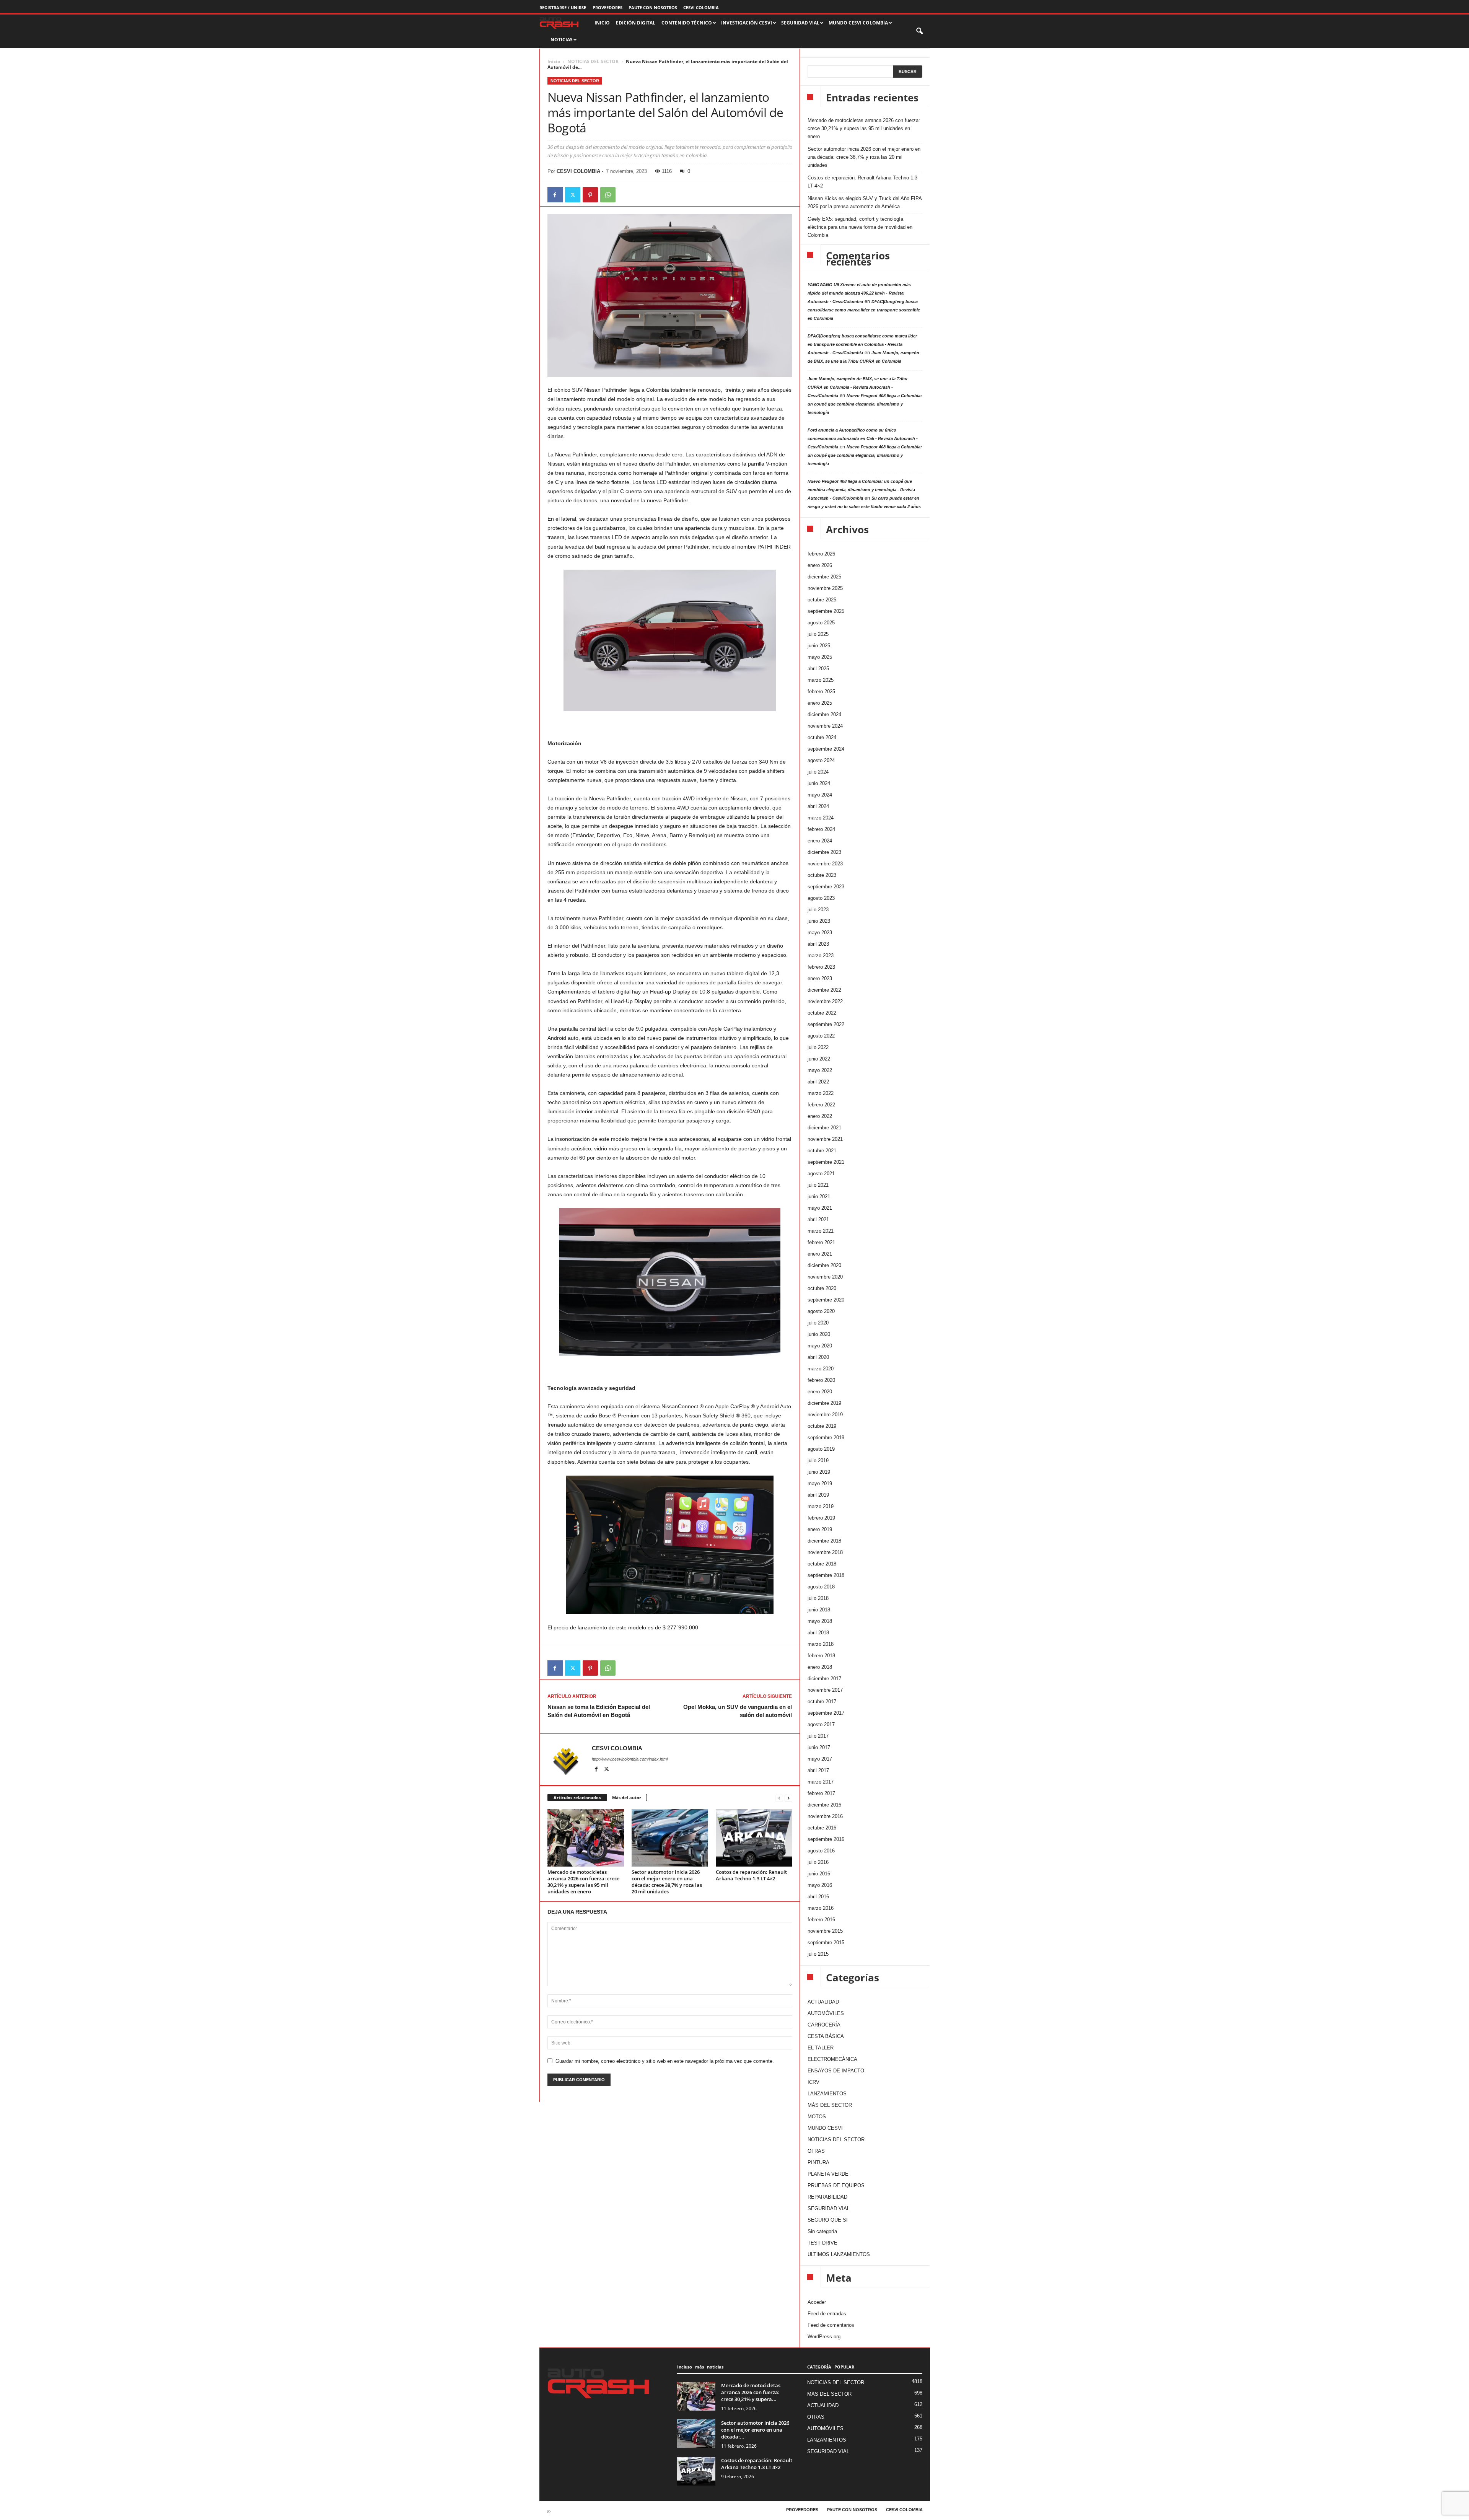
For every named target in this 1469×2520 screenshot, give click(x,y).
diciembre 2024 (824, 714)
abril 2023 (818, 944)
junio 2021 (819, 1196)
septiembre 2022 (826, 1024)
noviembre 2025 (825, 588)
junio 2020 (819, 1334)
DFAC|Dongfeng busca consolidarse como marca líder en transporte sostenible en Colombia (864, 310)
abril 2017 (818, 1770)
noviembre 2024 (825, 726)
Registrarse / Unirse (563, 7)
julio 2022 (818, 1047)
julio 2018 (818, 1598)
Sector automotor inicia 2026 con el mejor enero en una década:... (755, 2430)
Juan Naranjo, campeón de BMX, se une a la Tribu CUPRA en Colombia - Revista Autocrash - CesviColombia (857, 387)
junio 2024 (819, 783)
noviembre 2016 (825, 1816)
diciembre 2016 (824, 1805)
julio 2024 (818, 772)
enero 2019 (820, 1529)
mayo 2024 (820, 795)
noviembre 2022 (825, 1001)
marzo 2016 (821, 1908)
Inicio (554, 61)
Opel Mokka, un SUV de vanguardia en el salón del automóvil (738, 1711)
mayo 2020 (820, 1346)
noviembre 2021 (825, 1139)
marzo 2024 (821, 818)
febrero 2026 (821, 554)
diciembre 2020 (824, 1265)
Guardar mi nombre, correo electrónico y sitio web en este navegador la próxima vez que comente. (665, 2061)
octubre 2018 (822, 1564)
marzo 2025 (821, 680)
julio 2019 (818, 1460)
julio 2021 (818, 1185)
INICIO (602, 23)
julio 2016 (818, 1862)
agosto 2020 (821, 1311)
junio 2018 (819, 1610)
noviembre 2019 (825, 1415)
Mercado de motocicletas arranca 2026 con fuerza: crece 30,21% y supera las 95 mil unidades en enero (583, 1882)
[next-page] (788, 1798)
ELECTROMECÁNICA (832, 2059)
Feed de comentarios (831, 2325)
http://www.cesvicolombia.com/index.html (630, 1759)
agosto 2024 (821, 760)
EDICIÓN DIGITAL (636, 23)
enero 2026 (820, 565)
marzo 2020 (821, 1369)
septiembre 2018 (826, 1575)
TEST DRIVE (822, 2243)
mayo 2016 (820, 1885)
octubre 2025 (822, 600)
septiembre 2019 (826, 1438)
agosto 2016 (821, 1851)
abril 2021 (818, 1219)
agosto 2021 (821, 1174)
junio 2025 (819, 646)
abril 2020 (818, 1357)
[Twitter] (573, 195)
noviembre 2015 (825, 1931)
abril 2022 (818, 1082)
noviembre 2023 (825, 864)
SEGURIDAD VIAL (829, 2208)
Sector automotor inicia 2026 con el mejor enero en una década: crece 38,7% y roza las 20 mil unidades (667, 1882)
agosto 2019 (821, 1449)
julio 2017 (818, 1736)
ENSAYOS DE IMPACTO (836, 2071)
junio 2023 (819, 921)
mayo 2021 (820, 1208)
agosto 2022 (821, 1036)
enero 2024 (820, 841)
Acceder (817, 2302)
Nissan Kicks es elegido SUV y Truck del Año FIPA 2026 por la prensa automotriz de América (865, 202)
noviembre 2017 (825, 1690)
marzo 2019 (821, 1506)
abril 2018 (818, 1633)
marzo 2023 (821, 955)
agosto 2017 (821, 1724)
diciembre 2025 (824, 577)
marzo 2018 (821, 1644)
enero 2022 (820, 1116)
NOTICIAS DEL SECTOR (593, 61)
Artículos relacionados (577, 1798)
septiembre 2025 (826, 611)
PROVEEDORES (607, 7)
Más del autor (627, 1798)
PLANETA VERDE (828, 2174)
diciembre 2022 (824, 990)
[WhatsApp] (608, 195)
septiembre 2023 (826, 887)
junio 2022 (819, 1059)
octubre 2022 (822, 1013)
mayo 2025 (820, 657)
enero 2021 (820, 1254)
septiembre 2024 (826, 749)
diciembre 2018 (824, 1541)
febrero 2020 (821, 1380)
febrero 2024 (821, 829)
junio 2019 (819, 1472)
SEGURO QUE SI (828, 2220)
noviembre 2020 (825, 1277)
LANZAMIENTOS (827, 2094)
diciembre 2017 (824, 1679)
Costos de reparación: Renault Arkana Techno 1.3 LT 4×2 (751, 1875)
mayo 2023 (820, 933)
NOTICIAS (562, 40)
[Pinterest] (590, 195)
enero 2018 (820, 1667)
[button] (920, 31)
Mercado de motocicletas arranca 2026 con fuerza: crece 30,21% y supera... (751, 2392)
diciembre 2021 (824, 1128)
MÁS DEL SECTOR (830, 2105)
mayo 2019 (820, 1483)
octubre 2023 (822, 875)
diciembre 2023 (824, 852)
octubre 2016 (822, 1828)
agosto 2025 (821, 623)
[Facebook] (555, 195)
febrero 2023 (821, 967)
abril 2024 (818, 806)
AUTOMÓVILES (826, 2013)
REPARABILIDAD (827, 2197)
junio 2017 (819, 1747)
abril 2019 (818, 1495)
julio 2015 (818, 1954)
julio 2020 (818, 1323)
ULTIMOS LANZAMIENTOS (839, 2254)
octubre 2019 (822, 1426)
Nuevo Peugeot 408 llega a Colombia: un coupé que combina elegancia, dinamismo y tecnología (865, 404)
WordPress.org (824, 2337)
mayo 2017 (820, 1759)
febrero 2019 (821, 1518)
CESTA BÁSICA (826, 2036)
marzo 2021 (821, 1231)
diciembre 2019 (824, 1403)
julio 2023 (818, 910)
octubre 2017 (822, 1701)
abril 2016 (818, 1897)
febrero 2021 (821, 1242)
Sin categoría (822, 2231)
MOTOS (817, 2117)
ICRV (813, 2082)
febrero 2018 (821, 1656)
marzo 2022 (821, 1093)
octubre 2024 (822, 737)
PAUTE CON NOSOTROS (653, 7)
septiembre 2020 (826, 1300)
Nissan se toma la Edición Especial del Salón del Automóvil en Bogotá (599, 1711)
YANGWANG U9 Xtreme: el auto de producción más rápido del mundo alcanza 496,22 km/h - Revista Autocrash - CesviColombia (859, 293)
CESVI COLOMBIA (701, 7)
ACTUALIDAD (823, 2002)
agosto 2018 (821, 1587)
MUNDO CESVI (825, 2128)
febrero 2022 (821, 1105)
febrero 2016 (821, 1920)
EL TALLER (821, 2048)
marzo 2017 (821, 1782)
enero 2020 (820, 1392)
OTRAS (816, 2151)
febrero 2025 (821, 691)
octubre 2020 (822, 1288)
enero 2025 (820, 703)
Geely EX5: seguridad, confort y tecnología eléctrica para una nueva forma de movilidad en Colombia (860, 227)
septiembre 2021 (826, 1162)
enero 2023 (820, 978)
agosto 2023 (821, 898)
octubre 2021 (822, 1151)
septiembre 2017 (826, 1713)
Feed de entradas (827, 2314)
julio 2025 (818, 634)
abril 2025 (818, 669)
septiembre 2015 (826, 1943)
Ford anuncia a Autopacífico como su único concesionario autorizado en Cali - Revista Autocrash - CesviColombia (863, 438)
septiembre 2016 (826, 1839)
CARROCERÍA (824, 2025)
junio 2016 (819, 1874)
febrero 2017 (821, 1793)
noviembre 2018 (825, 1552)
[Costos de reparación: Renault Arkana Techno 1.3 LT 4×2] (754, 1838)
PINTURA (818, 2162)
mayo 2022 (820, 1070)
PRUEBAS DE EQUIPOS (836, 2185)
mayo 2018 (820, 1621)
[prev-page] (779, 1798)
